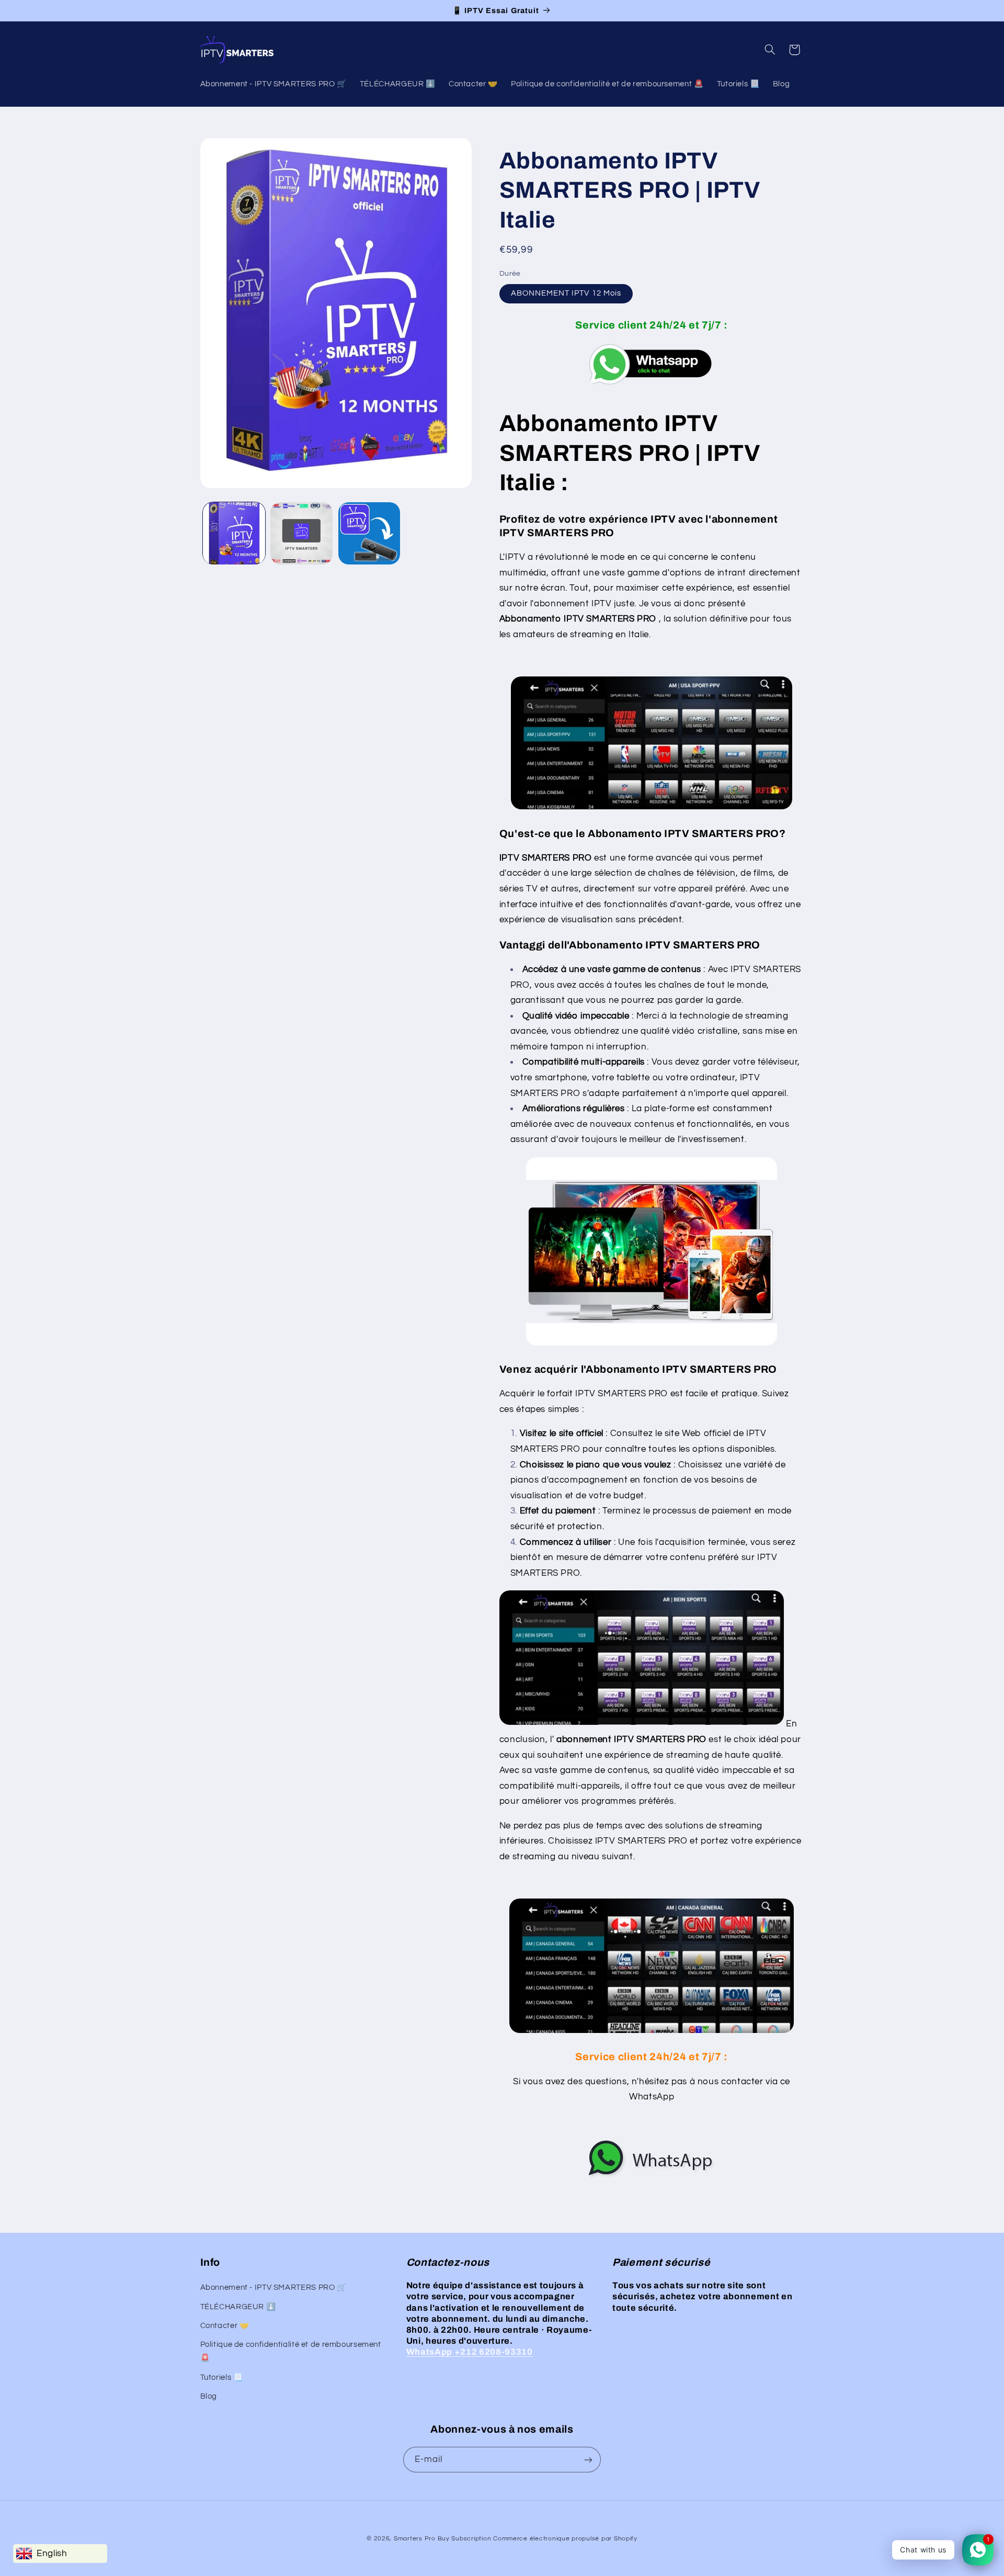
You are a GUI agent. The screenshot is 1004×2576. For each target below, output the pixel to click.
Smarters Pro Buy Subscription (442, 2539)
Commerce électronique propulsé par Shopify (565, 2539)
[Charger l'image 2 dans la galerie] (301, 533)
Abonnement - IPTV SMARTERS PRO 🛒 (273, 2287)
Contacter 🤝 (225, 2326)
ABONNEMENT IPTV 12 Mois (566, 294)
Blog (209, 2396)
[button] (770, 50)
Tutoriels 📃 (222, 2377)
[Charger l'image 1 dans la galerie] (234, 533)
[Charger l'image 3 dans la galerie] (369, 533)
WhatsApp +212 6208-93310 (470, 2352)
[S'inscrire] (588, 2460)
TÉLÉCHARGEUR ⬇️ (238, 2307)
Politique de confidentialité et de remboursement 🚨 (291, 2352)
